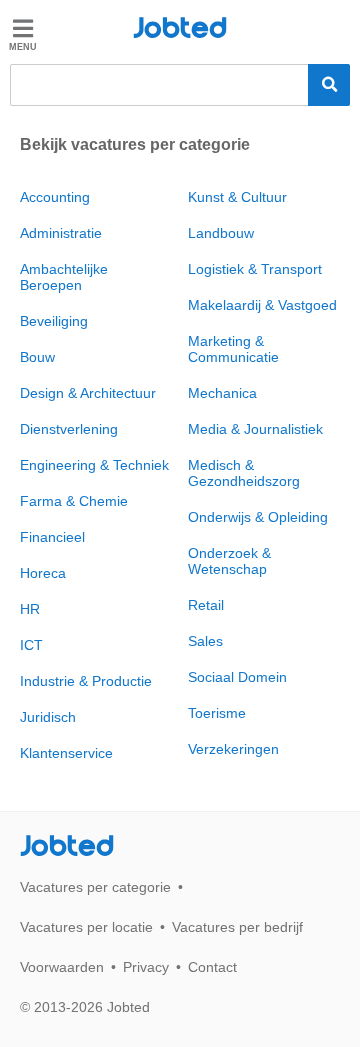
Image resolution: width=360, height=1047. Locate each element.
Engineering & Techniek (94, 465)
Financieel (52, 537)
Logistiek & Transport (255, 269)
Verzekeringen (233, 749)
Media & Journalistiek (255, 429)
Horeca (43, 573)
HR (30, 609)
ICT (31, 645)
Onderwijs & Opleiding (258, 517)
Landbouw (221, 233)
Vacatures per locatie (86, 927)
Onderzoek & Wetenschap (229, 561)
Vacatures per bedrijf (237, 927)
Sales (205, 641)
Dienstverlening (69, 429)
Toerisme (217, 713)
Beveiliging (54, 321)
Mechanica (222, 393)
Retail (206, 605)
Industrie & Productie (86, 681)
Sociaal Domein (237, 677)
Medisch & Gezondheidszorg (244, 473)
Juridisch (48, 717)
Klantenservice (66, 753)
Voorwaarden (62, 967)
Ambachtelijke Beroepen (64, 277)
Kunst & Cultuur (237, 197)
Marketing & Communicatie (233, 349)
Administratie (61, 233)
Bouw (37, 357)
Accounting (55, 197)
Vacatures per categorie (95, 887)
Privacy (146, 967)
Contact (212, 967)
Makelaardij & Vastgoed (262, 305)
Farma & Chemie (74, 501)
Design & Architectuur (88, 393)
